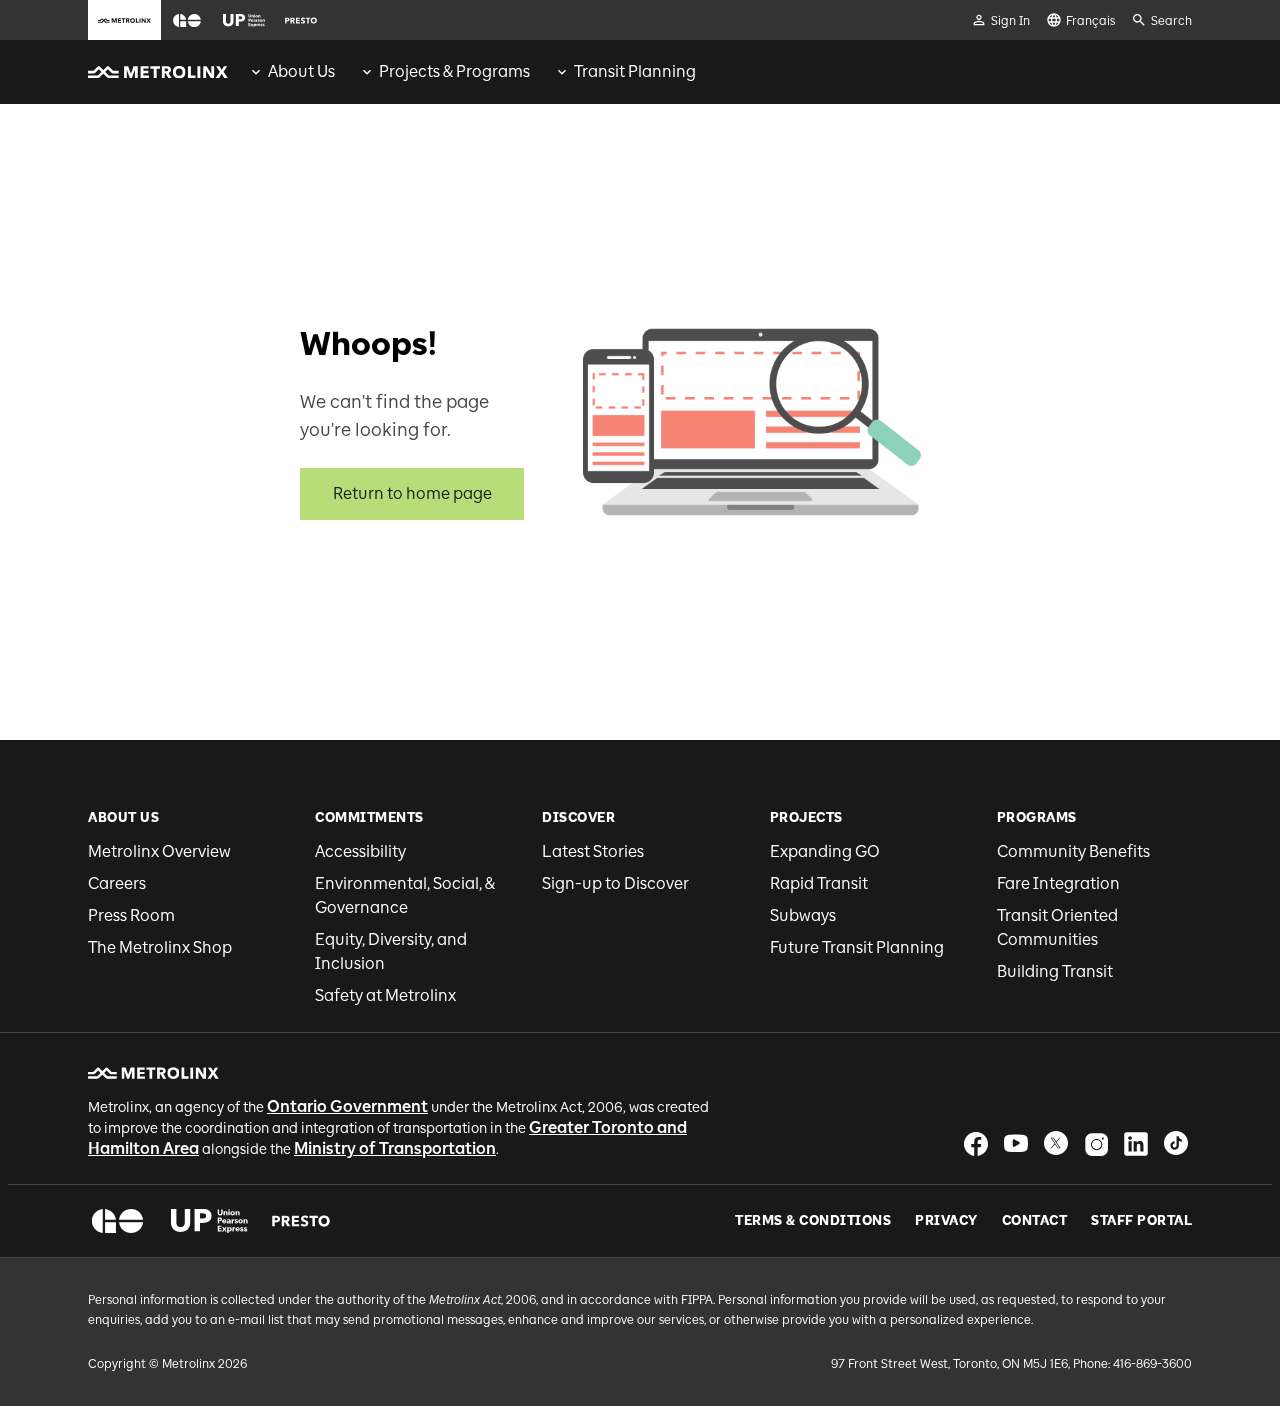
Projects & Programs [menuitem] (454, 71)
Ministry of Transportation (395, 1148)
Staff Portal (1141, 1221)
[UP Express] (209, 1221)
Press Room (131, 915)
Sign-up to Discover (615, 883)
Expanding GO (825, 851)
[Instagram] (1096, 1143)
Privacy (946, 1221)
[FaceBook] (976, 1143)
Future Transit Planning (857, 947)
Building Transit (1055, 971)
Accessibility (360, 851)
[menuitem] (291, 72)
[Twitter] (1056, 1143)
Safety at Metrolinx (385, 995)
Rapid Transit (819, 883)
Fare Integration (1058, 883)
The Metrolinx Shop (160, 947)
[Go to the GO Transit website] (187, 20)
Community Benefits (1073, 851)
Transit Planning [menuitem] (635, 71)
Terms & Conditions (813, 1221)
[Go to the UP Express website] (244, 20)
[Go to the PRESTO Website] (301, 20)
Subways (803, 915)
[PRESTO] (301, 1221)
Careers (117, 883)
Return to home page (412, 493)
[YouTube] (1016, 1143)
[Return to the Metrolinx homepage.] (158, 72)
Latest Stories (593, 851)
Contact (1035, 1221)
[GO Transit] (117, 1221)
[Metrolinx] (153, 1073)
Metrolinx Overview (159, 851)
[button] (187, 20)
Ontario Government (347, 1106)
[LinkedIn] (1136, 1143)
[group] (291, 72)
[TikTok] (1176, 1143)
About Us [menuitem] (301, 71)
